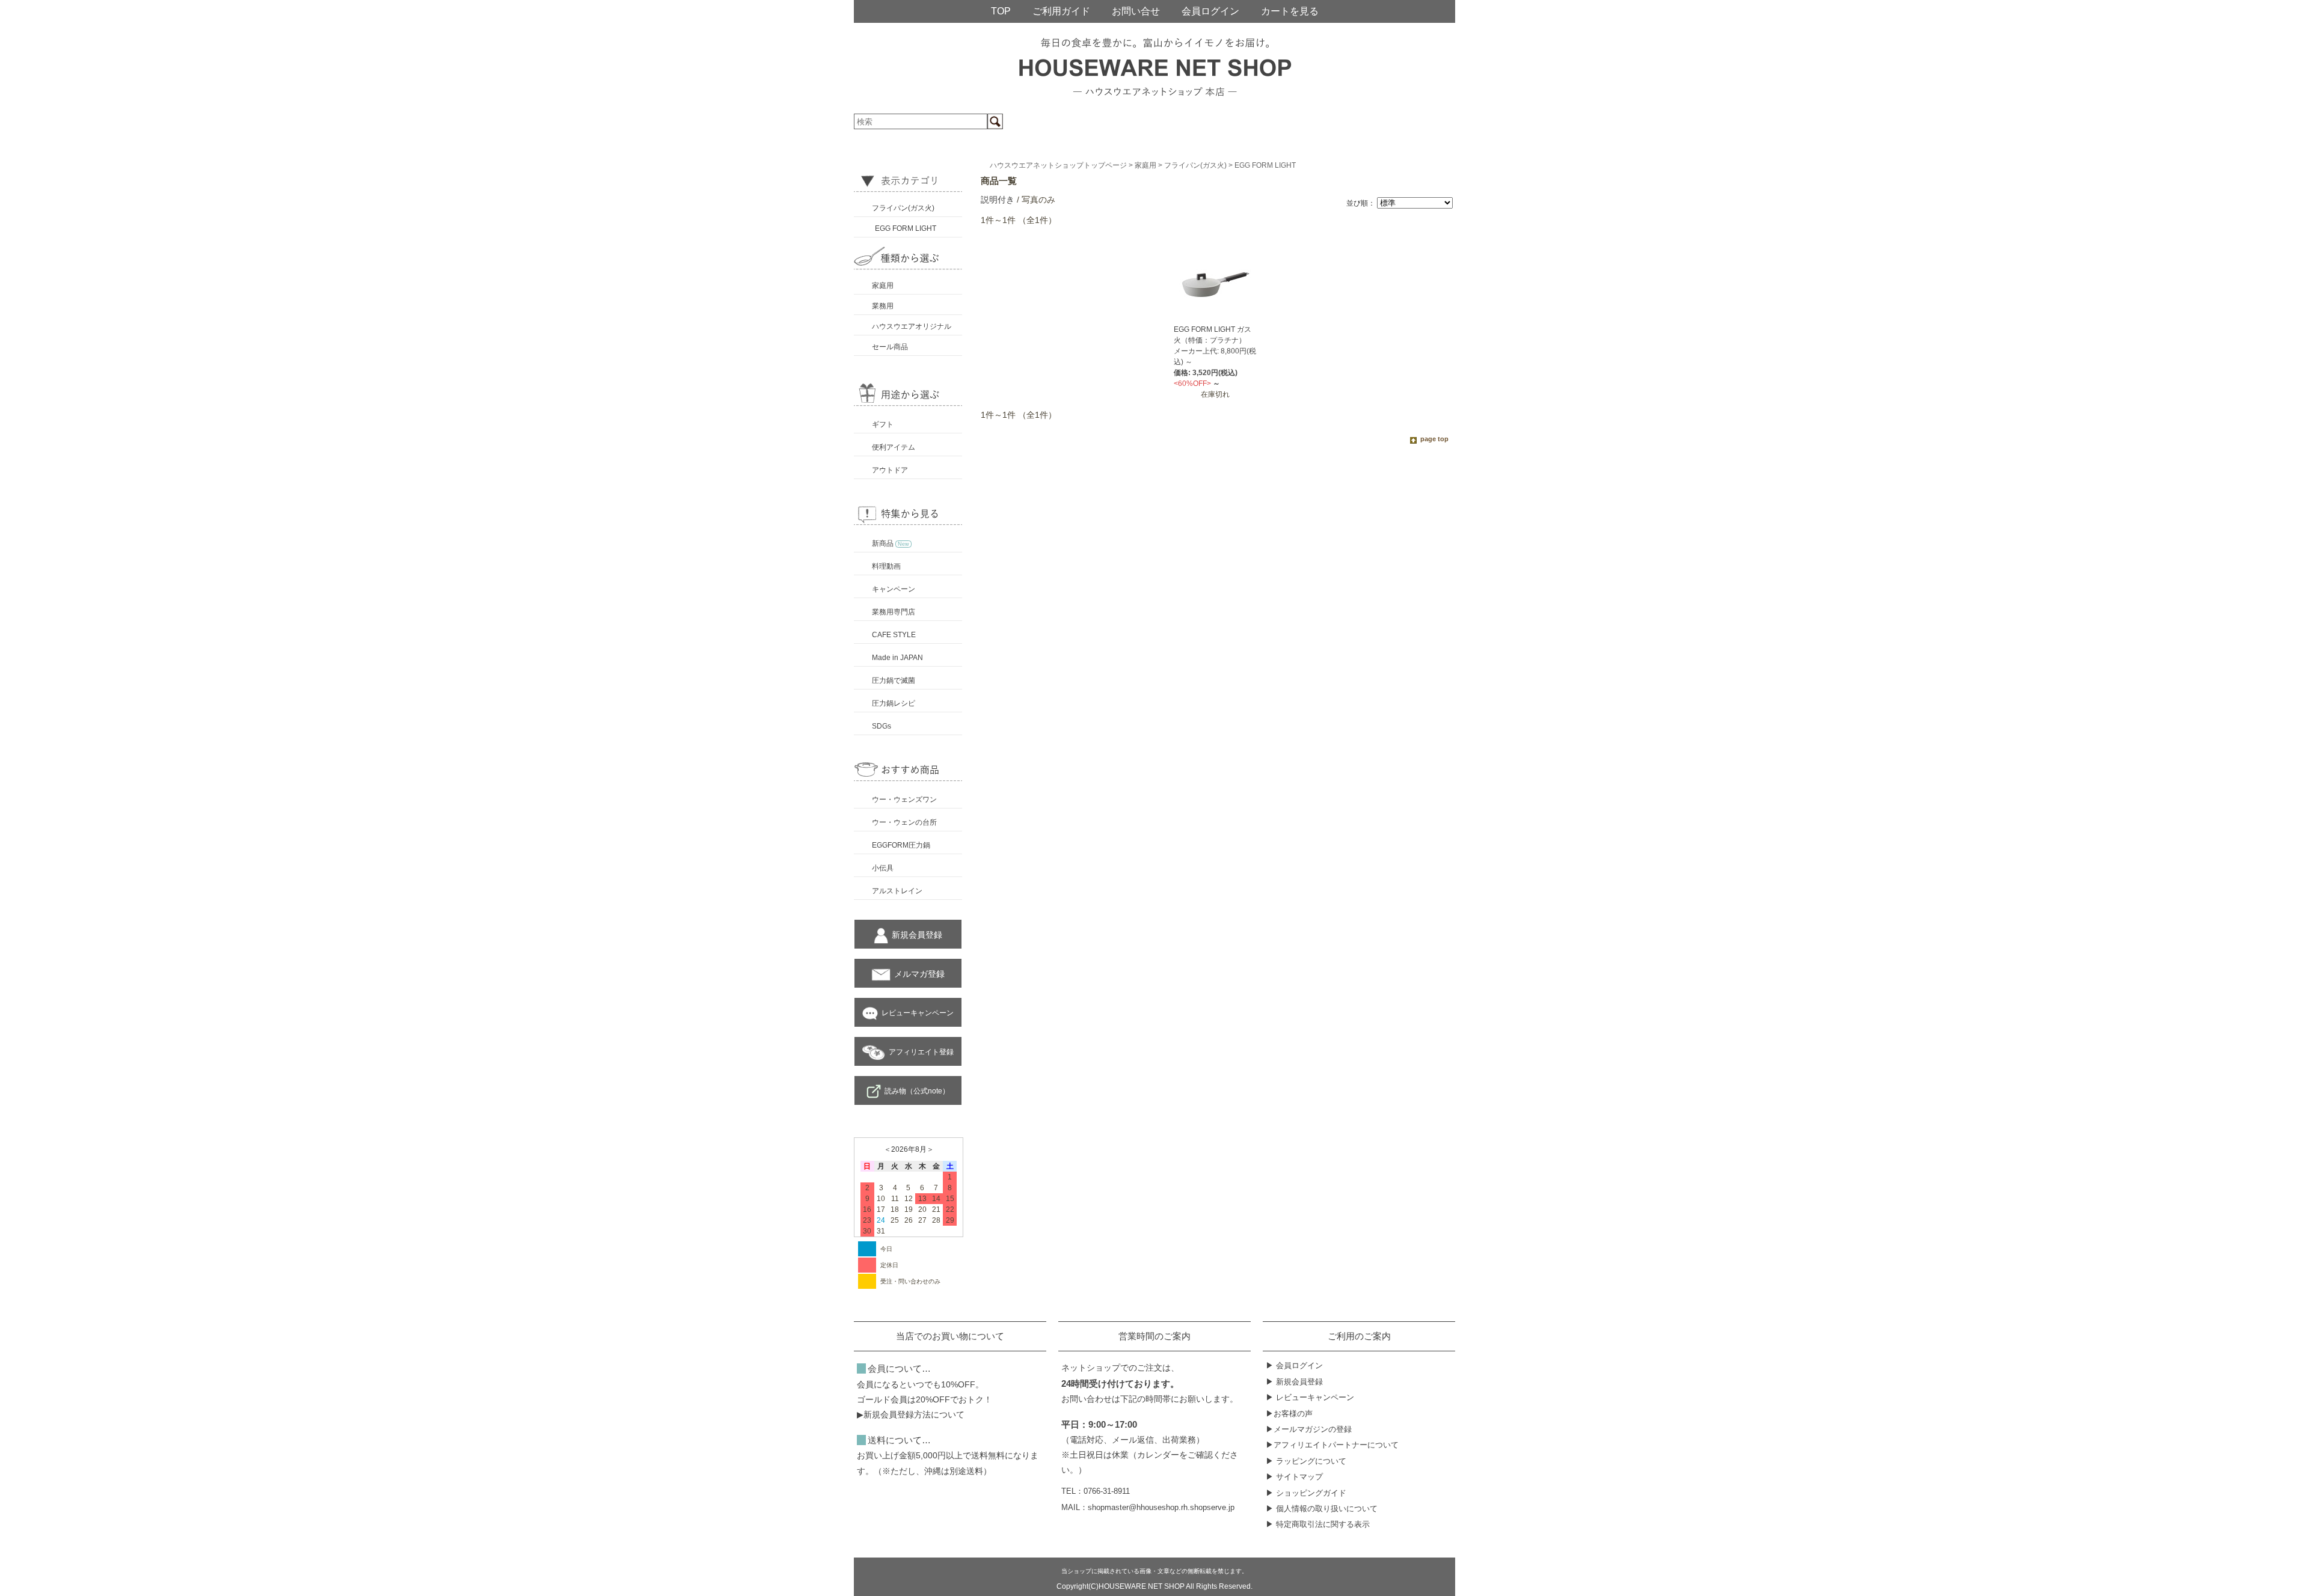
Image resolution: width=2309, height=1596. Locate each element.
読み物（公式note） (917, 1091)
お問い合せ (1136, 11)
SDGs (882, 726)
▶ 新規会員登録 (1294, 1382)
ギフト (883, 424)
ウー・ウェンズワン (904, 800)
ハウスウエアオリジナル (912, 326)
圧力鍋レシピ (894, 703)
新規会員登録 (917, 935)
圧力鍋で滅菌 (894, 680)
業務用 (883, 306)
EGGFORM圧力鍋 (901, 845)
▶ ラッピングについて (1306, 1461)
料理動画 (886, 566)
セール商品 (890, 347)
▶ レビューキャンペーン (1310, 1397)
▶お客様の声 (1289, 1414)
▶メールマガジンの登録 (1309, 1429)
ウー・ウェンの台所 (904, 822)
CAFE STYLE (894, 635)
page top (1434, 439)
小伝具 (883, 868)
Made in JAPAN (897, 658)
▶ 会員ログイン (1294, 1365)
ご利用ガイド (1061, 11)
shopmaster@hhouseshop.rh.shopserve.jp (1161, 1508)
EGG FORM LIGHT (906, 228)
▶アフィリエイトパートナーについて (1332, 1445)
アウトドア (890, 470)
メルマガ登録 (919, 974)
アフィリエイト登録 (921, 1052)
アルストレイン (897, 891)
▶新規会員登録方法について (911, 1414)
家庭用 (883, 286)
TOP (1001, 11)
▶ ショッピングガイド (1306, 1493)
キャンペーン (894, 589)
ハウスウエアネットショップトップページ (1058, 165)
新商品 (891, 543)
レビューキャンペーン (918, 1013)
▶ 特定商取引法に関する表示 (1318, 1524)
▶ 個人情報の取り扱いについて (1322, 1509)
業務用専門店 (894, 612)
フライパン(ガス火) (903, 208)
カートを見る (1290, 11)
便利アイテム (894, 447)
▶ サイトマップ (1294, 1477)
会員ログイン (1210, 11)
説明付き (998, 200)
